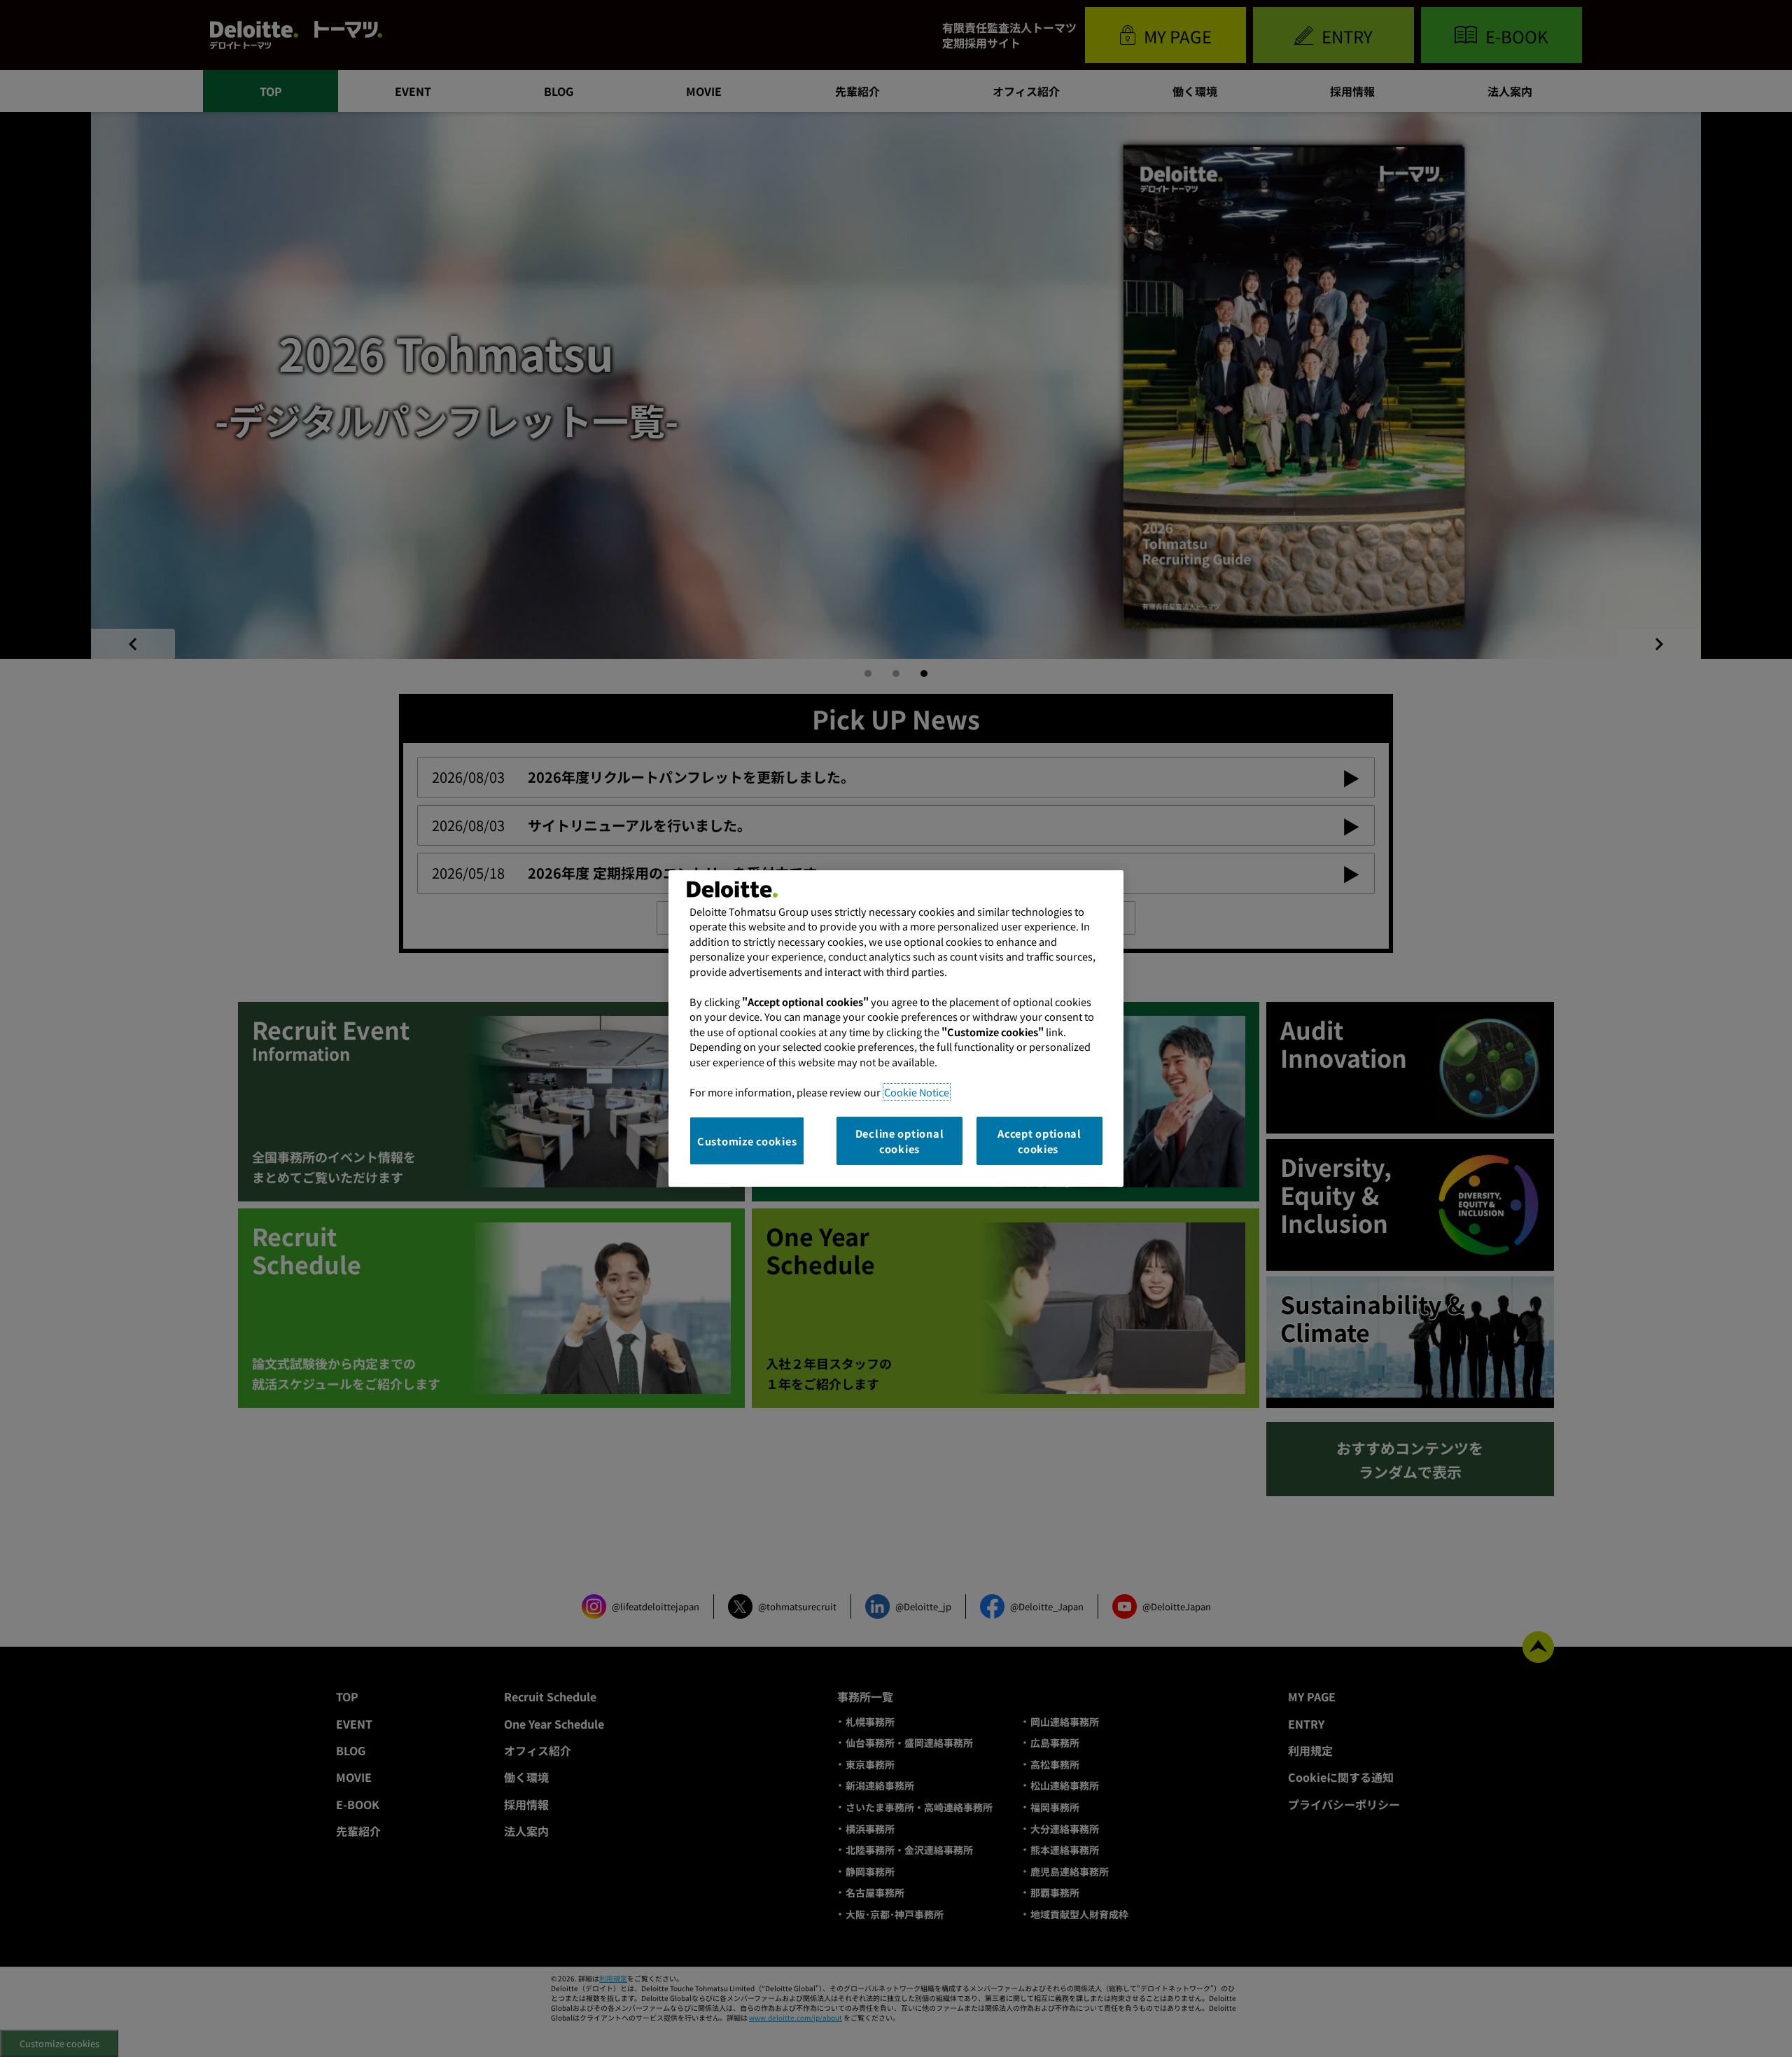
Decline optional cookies (900, 1141)
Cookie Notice (917, 1092)
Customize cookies (747, 1141)
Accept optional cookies (1039, 1141)
